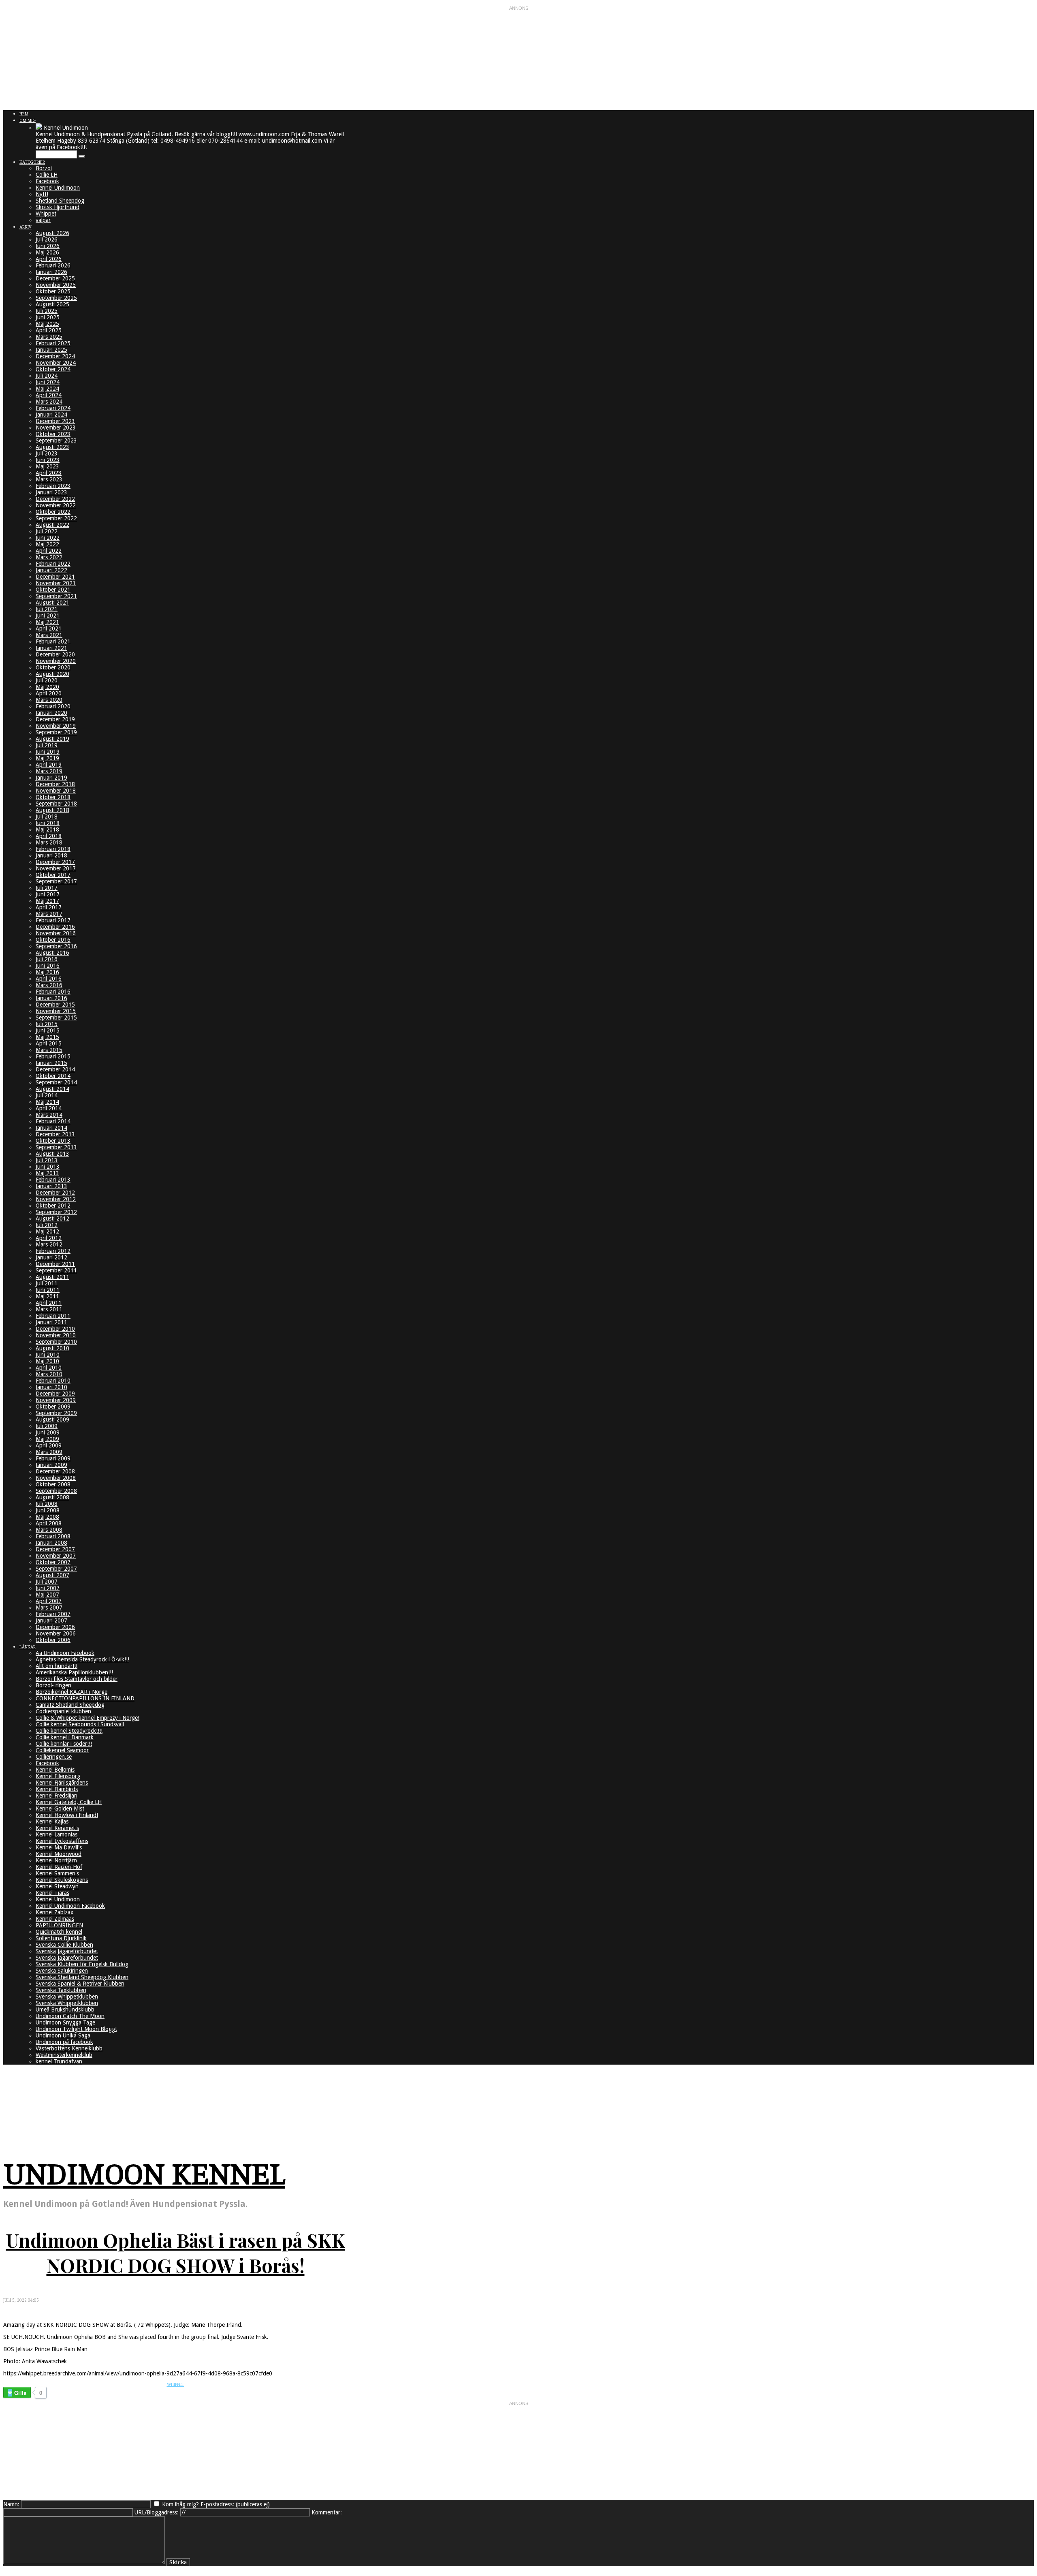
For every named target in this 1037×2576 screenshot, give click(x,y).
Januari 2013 (51, 1186)
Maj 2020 (47, 687)
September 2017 (56, 881)
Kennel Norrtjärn (56, 1860)
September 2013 (56, 1147)
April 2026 (49, 259)
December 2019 (55, 719)
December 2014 (55, 1069)
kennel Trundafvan (59, 2061)
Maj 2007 (47, 1595)
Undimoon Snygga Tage (65, 2022)
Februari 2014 (53, 1121)
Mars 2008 (49, 1530)
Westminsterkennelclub (64, 2055)
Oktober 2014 (53, 1076)
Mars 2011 (49, 1309)
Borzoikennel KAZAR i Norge (71, 1692)
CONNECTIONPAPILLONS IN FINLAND (85, 1698)
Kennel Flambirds (57, 1789)
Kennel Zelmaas (55, 1919)
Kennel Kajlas (52, 1821)
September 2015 (56, 1018)
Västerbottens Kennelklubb (69, 2048)
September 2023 (56, 440)
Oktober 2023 (53, 434)
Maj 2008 (47, 1517)
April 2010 (49, 1368)
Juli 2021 (47, 609)
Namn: (11, 2504)
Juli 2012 (47, 1225)
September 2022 (56, 518)
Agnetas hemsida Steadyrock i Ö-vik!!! (82, 1659)
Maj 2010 (47, 1361)
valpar (43, 220)
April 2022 (49, 551)
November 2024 (56, 363)
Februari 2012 (53, 1251)
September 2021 (56, 596)
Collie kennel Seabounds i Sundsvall (80, 1724)
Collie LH (47, 175)
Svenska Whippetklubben (67, 1997)
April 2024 (49, 395)
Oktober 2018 (53, 797)
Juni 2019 (48, 752)
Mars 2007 (49, 1608)
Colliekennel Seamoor (62, 1750)
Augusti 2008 (52, 1497)
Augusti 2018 (52, 810)
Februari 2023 (53, 486)
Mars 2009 (49, 1452)
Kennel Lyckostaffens (62, 1841)
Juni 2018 (48, 823)
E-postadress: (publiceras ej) (235, 2504)
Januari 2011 (51, 1322)
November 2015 (56, 1011)
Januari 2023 (51, 492)
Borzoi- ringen (53, 1685)
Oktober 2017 (53, 875)
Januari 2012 (51, 1257)
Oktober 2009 (53, 1407)
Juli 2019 (47, 745)
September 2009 (56, 1413)
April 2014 (49, 1108)
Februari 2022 (53, 564)
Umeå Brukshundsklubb (65, 2009)
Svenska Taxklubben (61, 1990)
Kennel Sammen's (57, 1873)
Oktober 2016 (53, 940)
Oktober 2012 (53, 1206)
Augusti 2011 (52, 1277)
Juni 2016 (48, 966)
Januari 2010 (51, 1387)
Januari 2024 (51, 415)
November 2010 (56, 1335)
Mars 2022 (49, 557)
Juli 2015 (47, 1024)
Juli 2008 (47, 1504)
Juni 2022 (48, 538)
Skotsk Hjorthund (58, 207)
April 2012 (49, 1238)
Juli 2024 (47, 376)
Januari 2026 (51, 272)
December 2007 (55, 1549)
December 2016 (55, 927)
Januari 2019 (51, 778)
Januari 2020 (51, 713)
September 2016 (56, 946)
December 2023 (55, 421)
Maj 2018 (47, 829)
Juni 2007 (48, 1588)
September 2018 (56, 804)
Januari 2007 (51, 1620)
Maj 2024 (47, 389)
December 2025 (55, 278)
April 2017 (49, 907)
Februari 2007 (53, 1614)
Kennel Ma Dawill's (59, 1847)
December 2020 (55, 654)
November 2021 (56, 583)
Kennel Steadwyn (57, 1886)
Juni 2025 (48, 317)
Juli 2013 (47, 1160)
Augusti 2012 (52, 1219)
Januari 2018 (51, 855)
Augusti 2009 (52, 1419)
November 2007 (56, 1556)
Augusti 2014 (52, 1089)
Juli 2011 (47, 1283)
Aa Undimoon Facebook (65, 1653)
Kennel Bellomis (55, 1770)
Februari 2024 (53, 408)
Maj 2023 (47, 466)
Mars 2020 (49, 700)
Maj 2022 (47, 544)
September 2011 (56, 1270)
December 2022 (55, 499)
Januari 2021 (51, 648)
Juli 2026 (47, 239)
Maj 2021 (47, 622)
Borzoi (44, 168)
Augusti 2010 (52, 1348)
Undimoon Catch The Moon (70, 2016)
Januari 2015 (51, 1063)
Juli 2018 (47, 817)
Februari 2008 (53, 1536)
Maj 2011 (47, 1296)
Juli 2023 (47, 453)
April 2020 (49, 693)
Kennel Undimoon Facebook (70, 1906)
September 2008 (56, 1491)
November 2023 (56, 428)
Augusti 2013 (52, 1154)
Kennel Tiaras (52, 1893)
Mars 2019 (49, 771)
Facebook (47, 181)
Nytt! (42, 194)
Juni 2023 (48, 460)
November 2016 (56, 933)
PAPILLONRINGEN (59, 1925)
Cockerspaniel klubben (63, 1711)
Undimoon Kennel (144, 2175)
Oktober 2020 (53, 667)
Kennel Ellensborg (58, 1776)
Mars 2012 (49, 1244)
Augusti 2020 (52, 674)
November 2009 (56, 1400)
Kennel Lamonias (57, 1834)
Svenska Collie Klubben (64, 1945)
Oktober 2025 (53, 291)
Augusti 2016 (52, 953)
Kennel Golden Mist (60, 1809)
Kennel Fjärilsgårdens (62, 1783)
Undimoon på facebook (64, 2042)
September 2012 (56, 1212)
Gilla (20, 2393)
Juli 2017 (47, 888)
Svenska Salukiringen (62, 1971)
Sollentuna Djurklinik (61, 1938)
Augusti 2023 (52, 447)
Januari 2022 (51, 570)
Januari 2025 (51, 350)
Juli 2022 (47, 531)
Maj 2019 (47, 758)
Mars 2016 (49, 985)
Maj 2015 (47, 1037)
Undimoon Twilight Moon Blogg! (76, 2029)
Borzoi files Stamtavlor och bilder (77, 1679)
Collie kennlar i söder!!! (64, 1744)
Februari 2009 (53, 1458)
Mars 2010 (49, 1374)
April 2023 (49, 473)
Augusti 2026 (52, 233)
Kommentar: (327, 2512)
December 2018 (55, 784)
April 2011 (49, 1303)
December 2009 (55, 1394)
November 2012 (56, 1199)
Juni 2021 (48, 616)
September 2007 (56, 1569)
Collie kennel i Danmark (65, 1737)
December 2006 (55, 1627)
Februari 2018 (53, 849)
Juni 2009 (48, 1432)
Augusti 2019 (52, 739)
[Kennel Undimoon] (39, 128)
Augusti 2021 (52, 603)
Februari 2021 (53, 641)
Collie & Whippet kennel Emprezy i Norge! (87, 1718)
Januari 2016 (51, 998)
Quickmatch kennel (59, 1932)
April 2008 (49, 1523)
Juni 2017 (48, 894)
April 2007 (49, 1601)
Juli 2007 (47, 1582)
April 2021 (49, 629)
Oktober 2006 (53, 1640)
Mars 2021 (49, 635)
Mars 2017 (49, 914)
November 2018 (56, 791)
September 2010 (56, 1342)
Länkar (28, 1647)
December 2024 (55, 356)
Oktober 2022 (53, 512)
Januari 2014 (51, 1128)
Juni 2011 (48, 1290)
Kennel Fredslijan (57, 1796)
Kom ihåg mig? (180, 2504)
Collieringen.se (54, 1757)
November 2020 (56, 661)
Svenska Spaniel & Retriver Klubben (80, 1984)
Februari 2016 (53, 992)
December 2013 (55, 1134)
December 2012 (55, 1193)
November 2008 (56, 1478)
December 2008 (55, 1471)
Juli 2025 (47, 311)
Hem (24, 114)
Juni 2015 (48, 1030)
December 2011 (55, 1264)
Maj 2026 (47, 252)
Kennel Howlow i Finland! (67, 1815)
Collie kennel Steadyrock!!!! (69, 1731)
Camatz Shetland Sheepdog (70, 1705)
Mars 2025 (49, 337)
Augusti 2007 (52, 1575)
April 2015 (49, 1043)
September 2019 (56, 732)
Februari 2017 (53, 920)
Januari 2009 (51, 1465)
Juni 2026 (48, 246)
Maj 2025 (47, 324)
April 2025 (49, 330)
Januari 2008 (51, 1543)
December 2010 (55, 1329)
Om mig (28, 121)
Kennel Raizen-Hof (59, 1867)
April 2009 (49, 1445)
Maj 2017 (47, 901)
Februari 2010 (53, 1381)
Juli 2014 (47, 1095)
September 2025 (56, 298)
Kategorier (32, 162)
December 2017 (55, 862)
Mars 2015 (49, 1050)
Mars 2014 (49, 1115)
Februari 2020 (53, 706)
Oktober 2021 (53, 590)
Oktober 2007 (53, 1562)
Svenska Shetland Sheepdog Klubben (82, 1977)
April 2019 (49, 765)
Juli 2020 (47, 680)
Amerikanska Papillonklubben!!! (74, 1672)
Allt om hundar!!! (57, 1666)
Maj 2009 (47, 1439)
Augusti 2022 (52, 525)
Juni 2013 (48, 1167)
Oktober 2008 (53, 1484)
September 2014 (56, 1082)
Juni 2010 (48, 1355)
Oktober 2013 (53, 1141)
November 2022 (56, 505)
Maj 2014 (47, 1102)
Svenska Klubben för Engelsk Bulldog (82, 1964)
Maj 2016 (47, 972)
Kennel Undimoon (58, 188)
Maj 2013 (47, 1173)
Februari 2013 (53, 1180)
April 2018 (49, 836)
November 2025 (56, 285)
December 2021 (55, 577)
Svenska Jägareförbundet (67, 1951)
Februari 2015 (53, 1056)
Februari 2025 (53, 343)
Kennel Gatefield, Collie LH (69, 1802)
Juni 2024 (48, 382)
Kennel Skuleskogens (62, 1880)
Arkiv (26, 227)
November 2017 (56, 868)
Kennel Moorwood (59, 1854)
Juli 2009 (47, 1426)
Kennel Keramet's (57, 1828)
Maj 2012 (47, 1231)
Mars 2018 (49, 842)
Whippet (46, 214)
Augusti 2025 (52, 304)
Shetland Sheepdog (60, 201)
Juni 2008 (48, 1510)
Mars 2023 (49, 479)
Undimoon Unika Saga (63, 2035)
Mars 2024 (49, 402)
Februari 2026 (53, 265)
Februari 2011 (53, 1316)
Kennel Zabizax (54, 1912)
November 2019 (56, 726)
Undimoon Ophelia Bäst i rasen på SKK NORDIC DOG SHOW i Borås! (176, 2253)
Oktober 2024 (53, 369)
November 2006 (56, 1633)
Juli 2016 (47, 959)
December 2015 (55, 1005)
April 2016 (49, 979)
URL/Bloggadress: (157, 2512)
